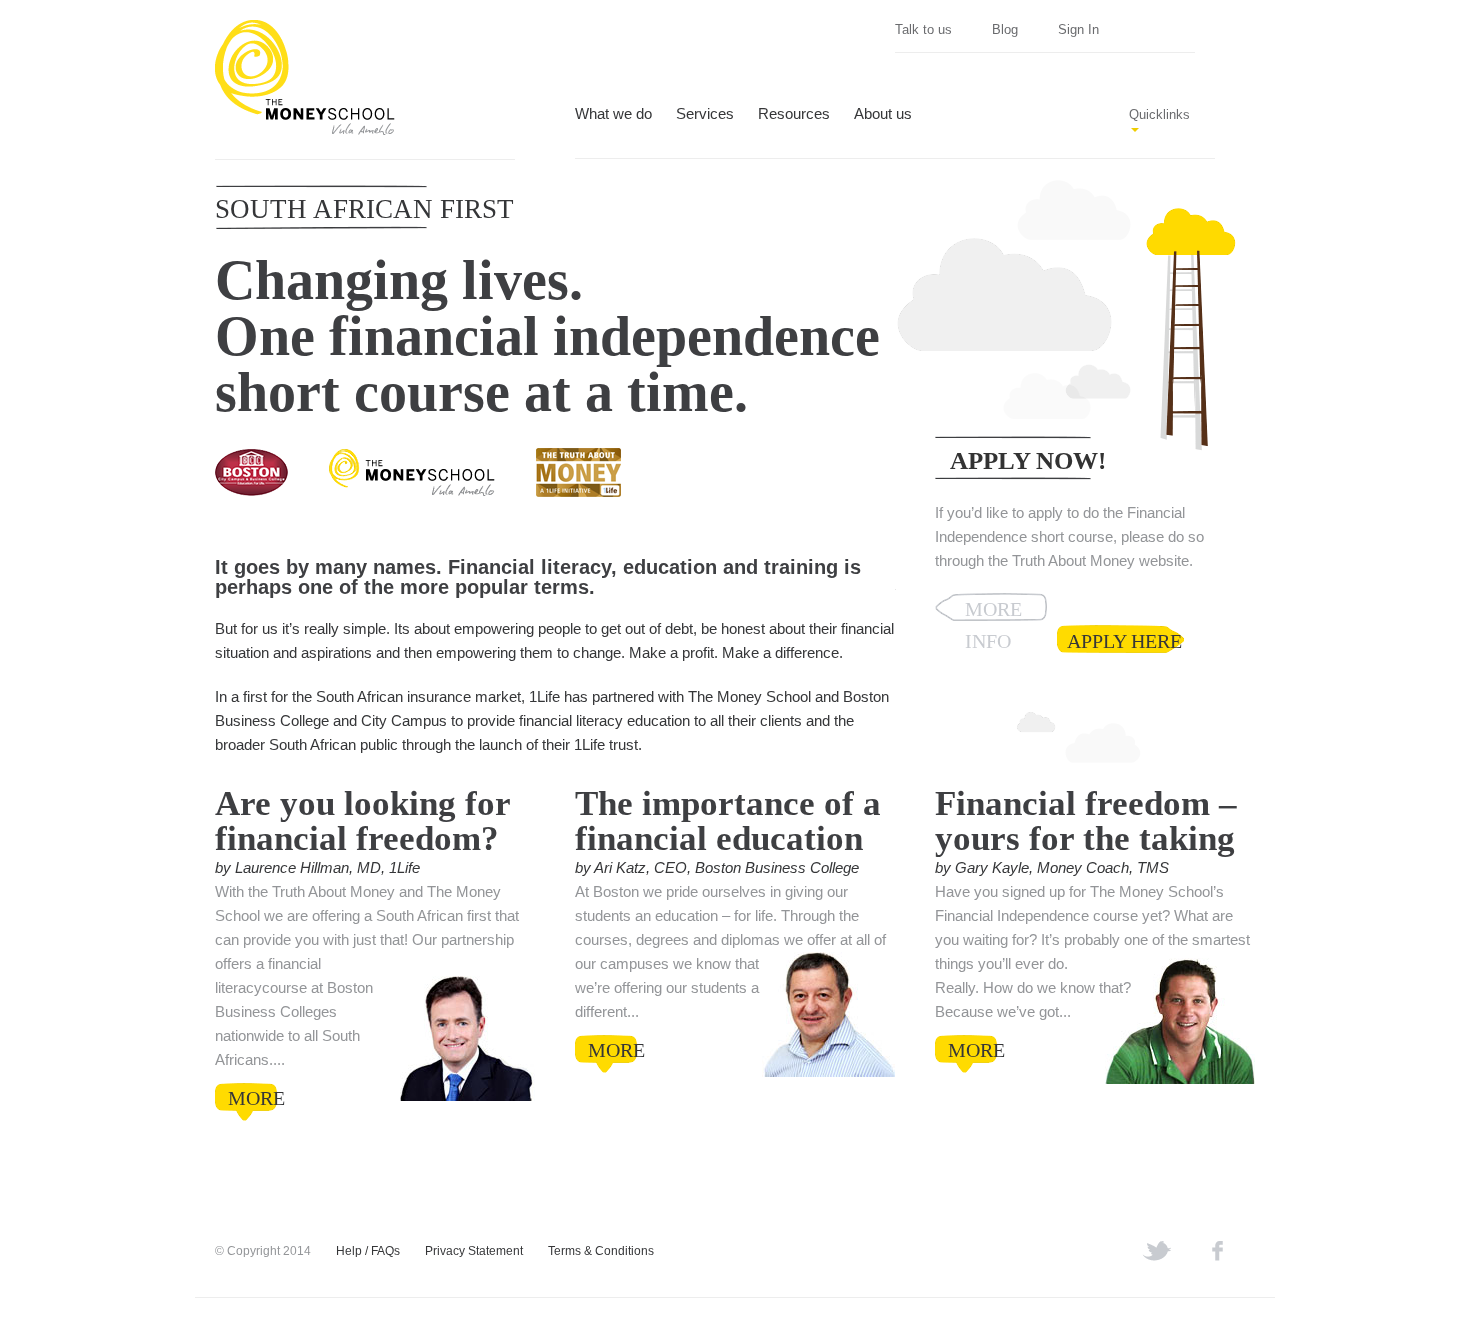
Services (705, 114)
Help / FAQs (368, 1251)
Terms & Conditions (601, 1251)
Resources (794, 114)
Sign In (1078, 29)
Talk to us (923, 29)
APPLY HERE (1124, 641)
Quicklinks (1159, 114)
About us (883, 114)
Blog (1005, 29)
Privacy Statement (474, 1251)
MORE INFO (993, 609)
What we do (613, 114)
